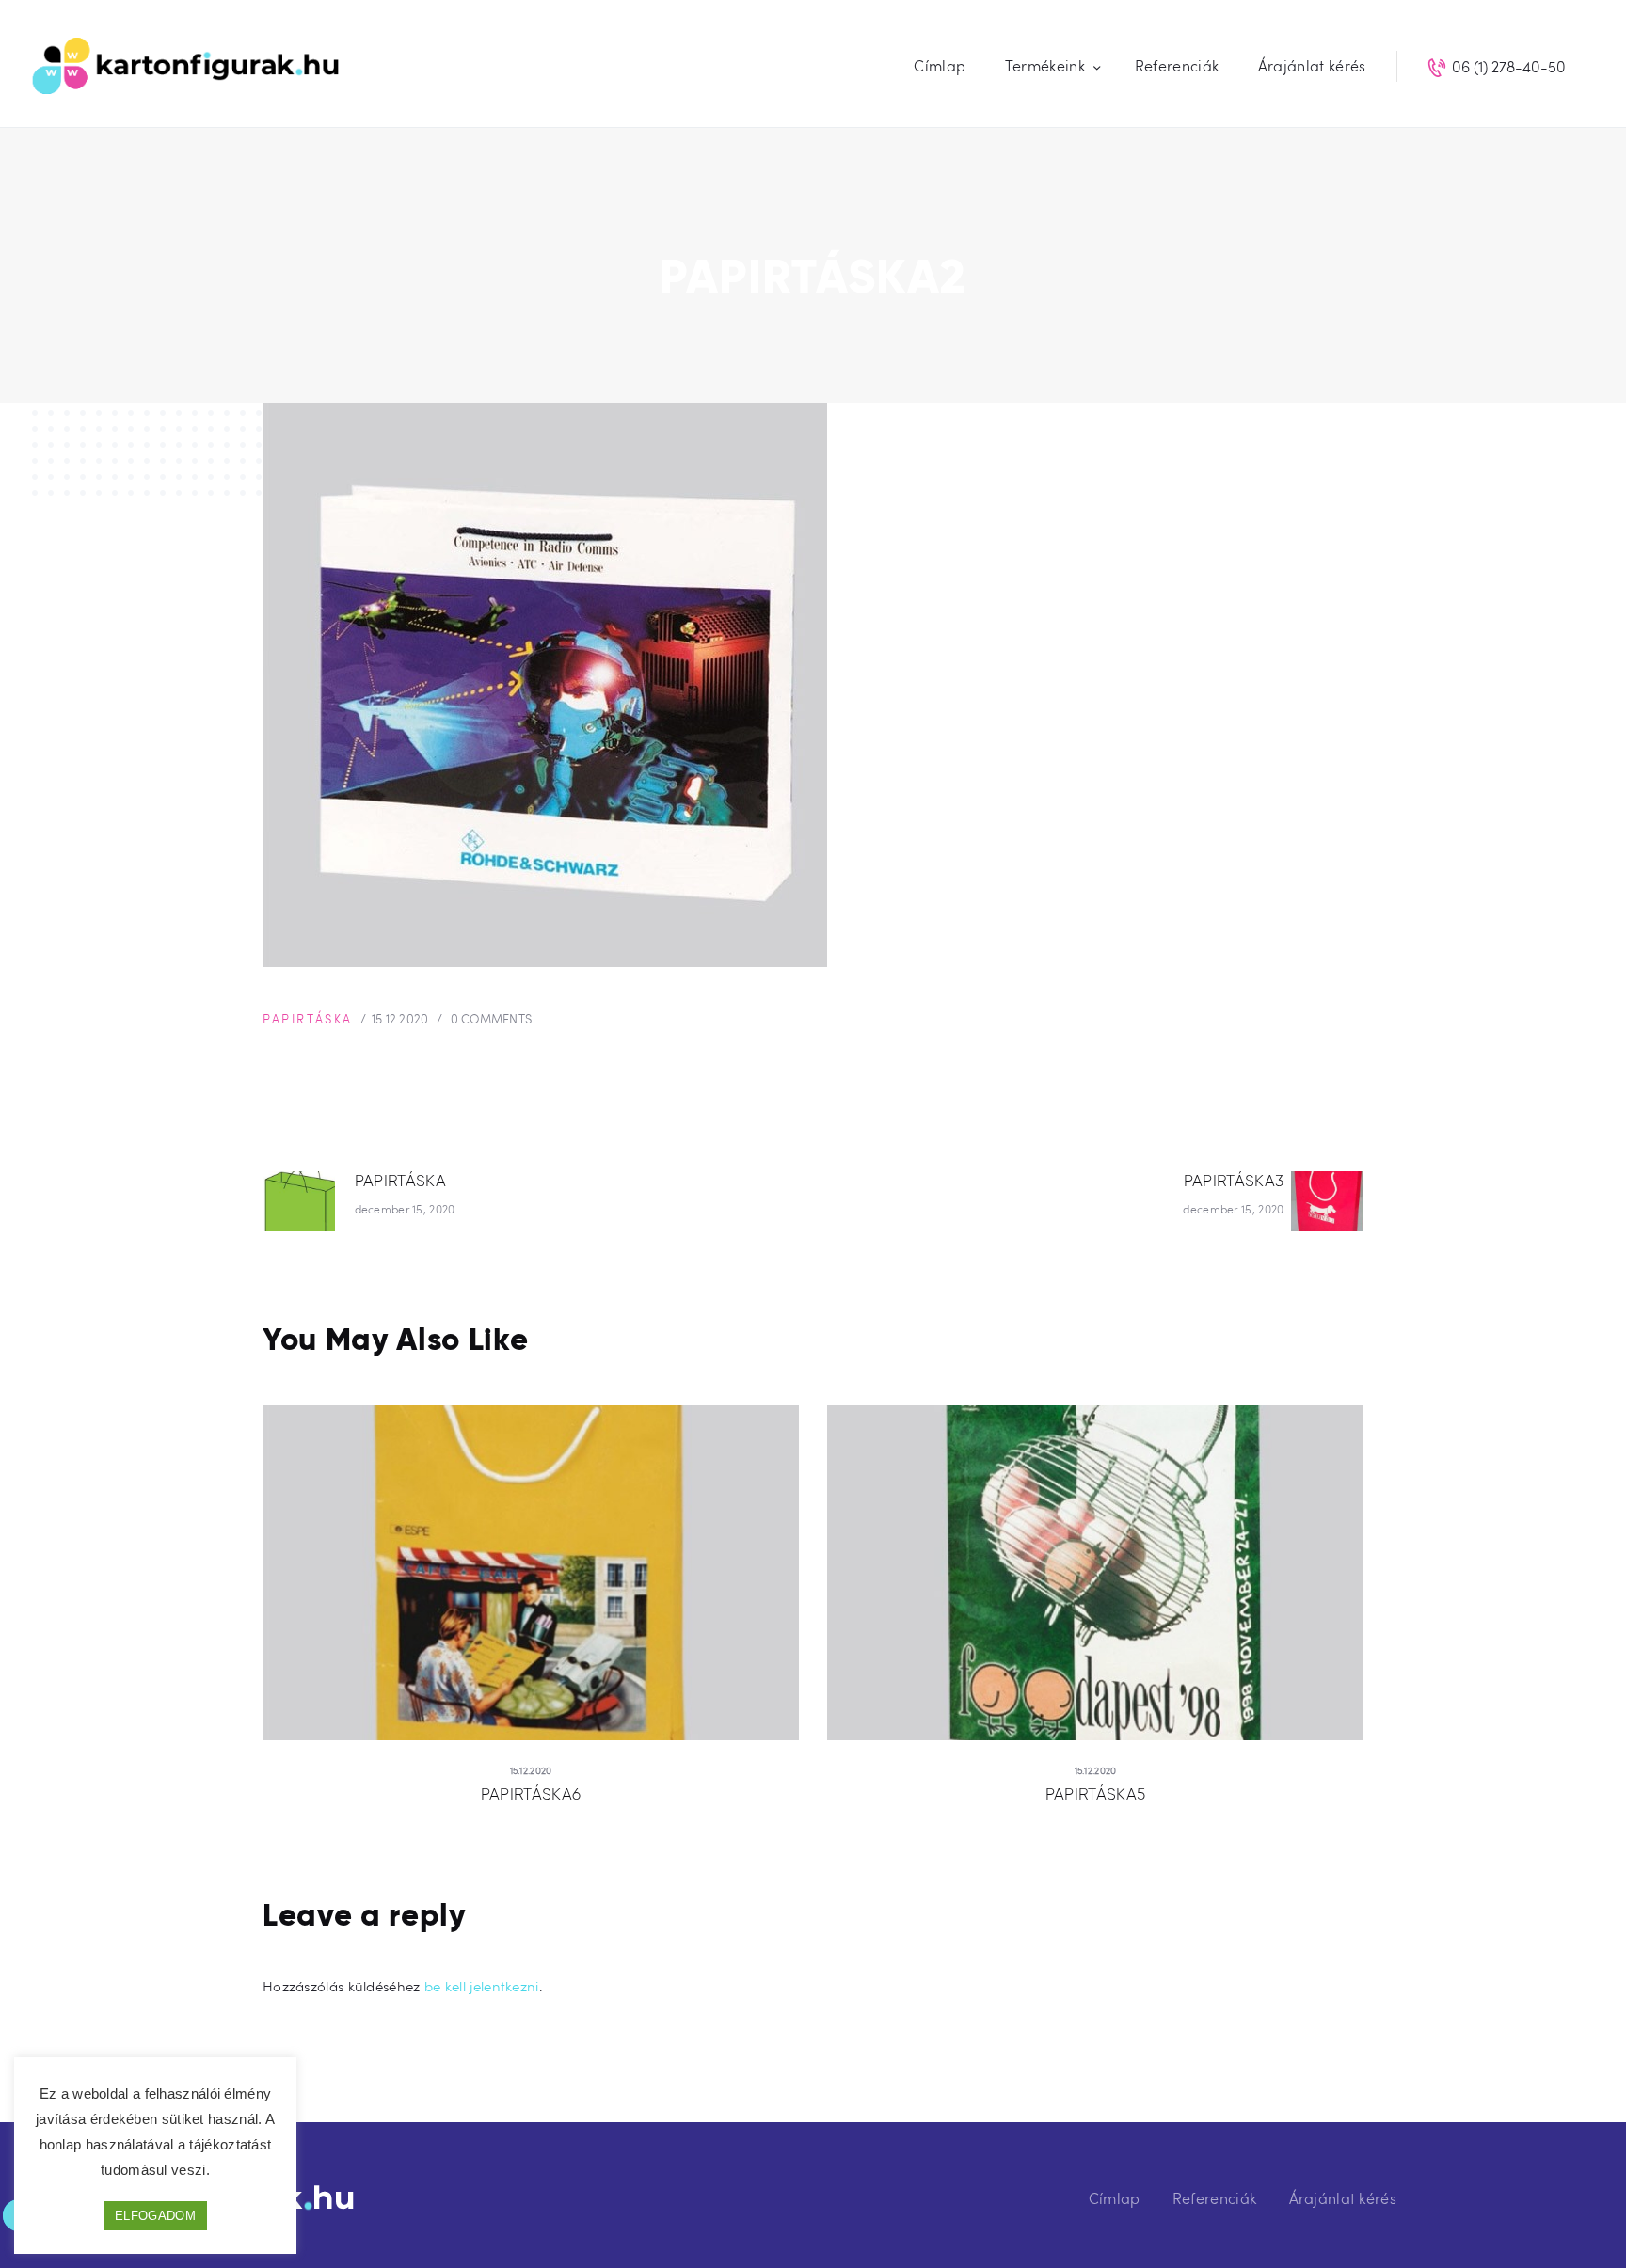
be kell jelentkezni (482, 1986)
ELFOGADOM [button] (155, 2216)
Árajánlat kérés (1343, 2198)
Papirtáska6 (531, 1794)
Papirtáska (308, 1019)
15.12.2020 (400, 1019)
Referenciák (1214, 2198)
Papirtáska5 (1096, 1794)
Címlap (1115, 2198)
